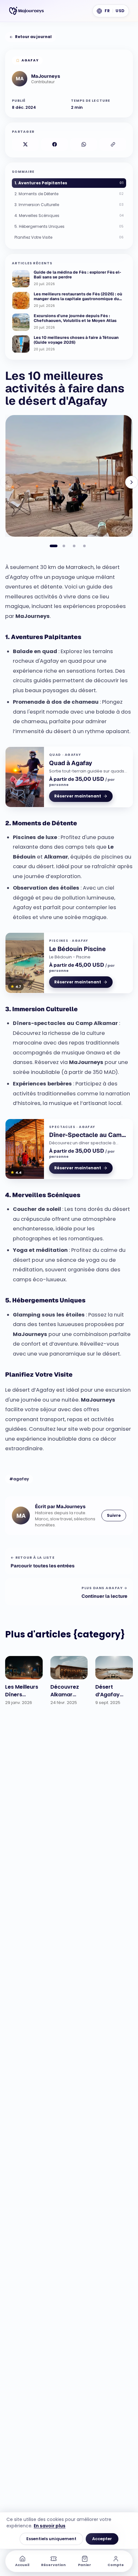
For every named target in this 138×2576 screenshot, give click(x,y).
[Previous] (6, 482)
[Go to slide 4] (84, 546)
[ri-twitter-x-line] (25, 144)
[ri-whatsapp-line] (84, 144)
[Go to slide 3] (74, 546)
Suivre (114, 1515)
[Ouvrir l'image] (69, 476)
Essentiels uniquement (51, 2539)
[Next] (132, 482)
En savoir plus (50, 2526)
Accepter (102, 2539)
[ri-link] (113, 144)
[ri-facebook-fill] (54, 144)
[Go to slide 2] (64, 546)
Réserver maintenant (78, 796)
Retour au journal (33, 37)
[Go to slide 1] (54, 546)
